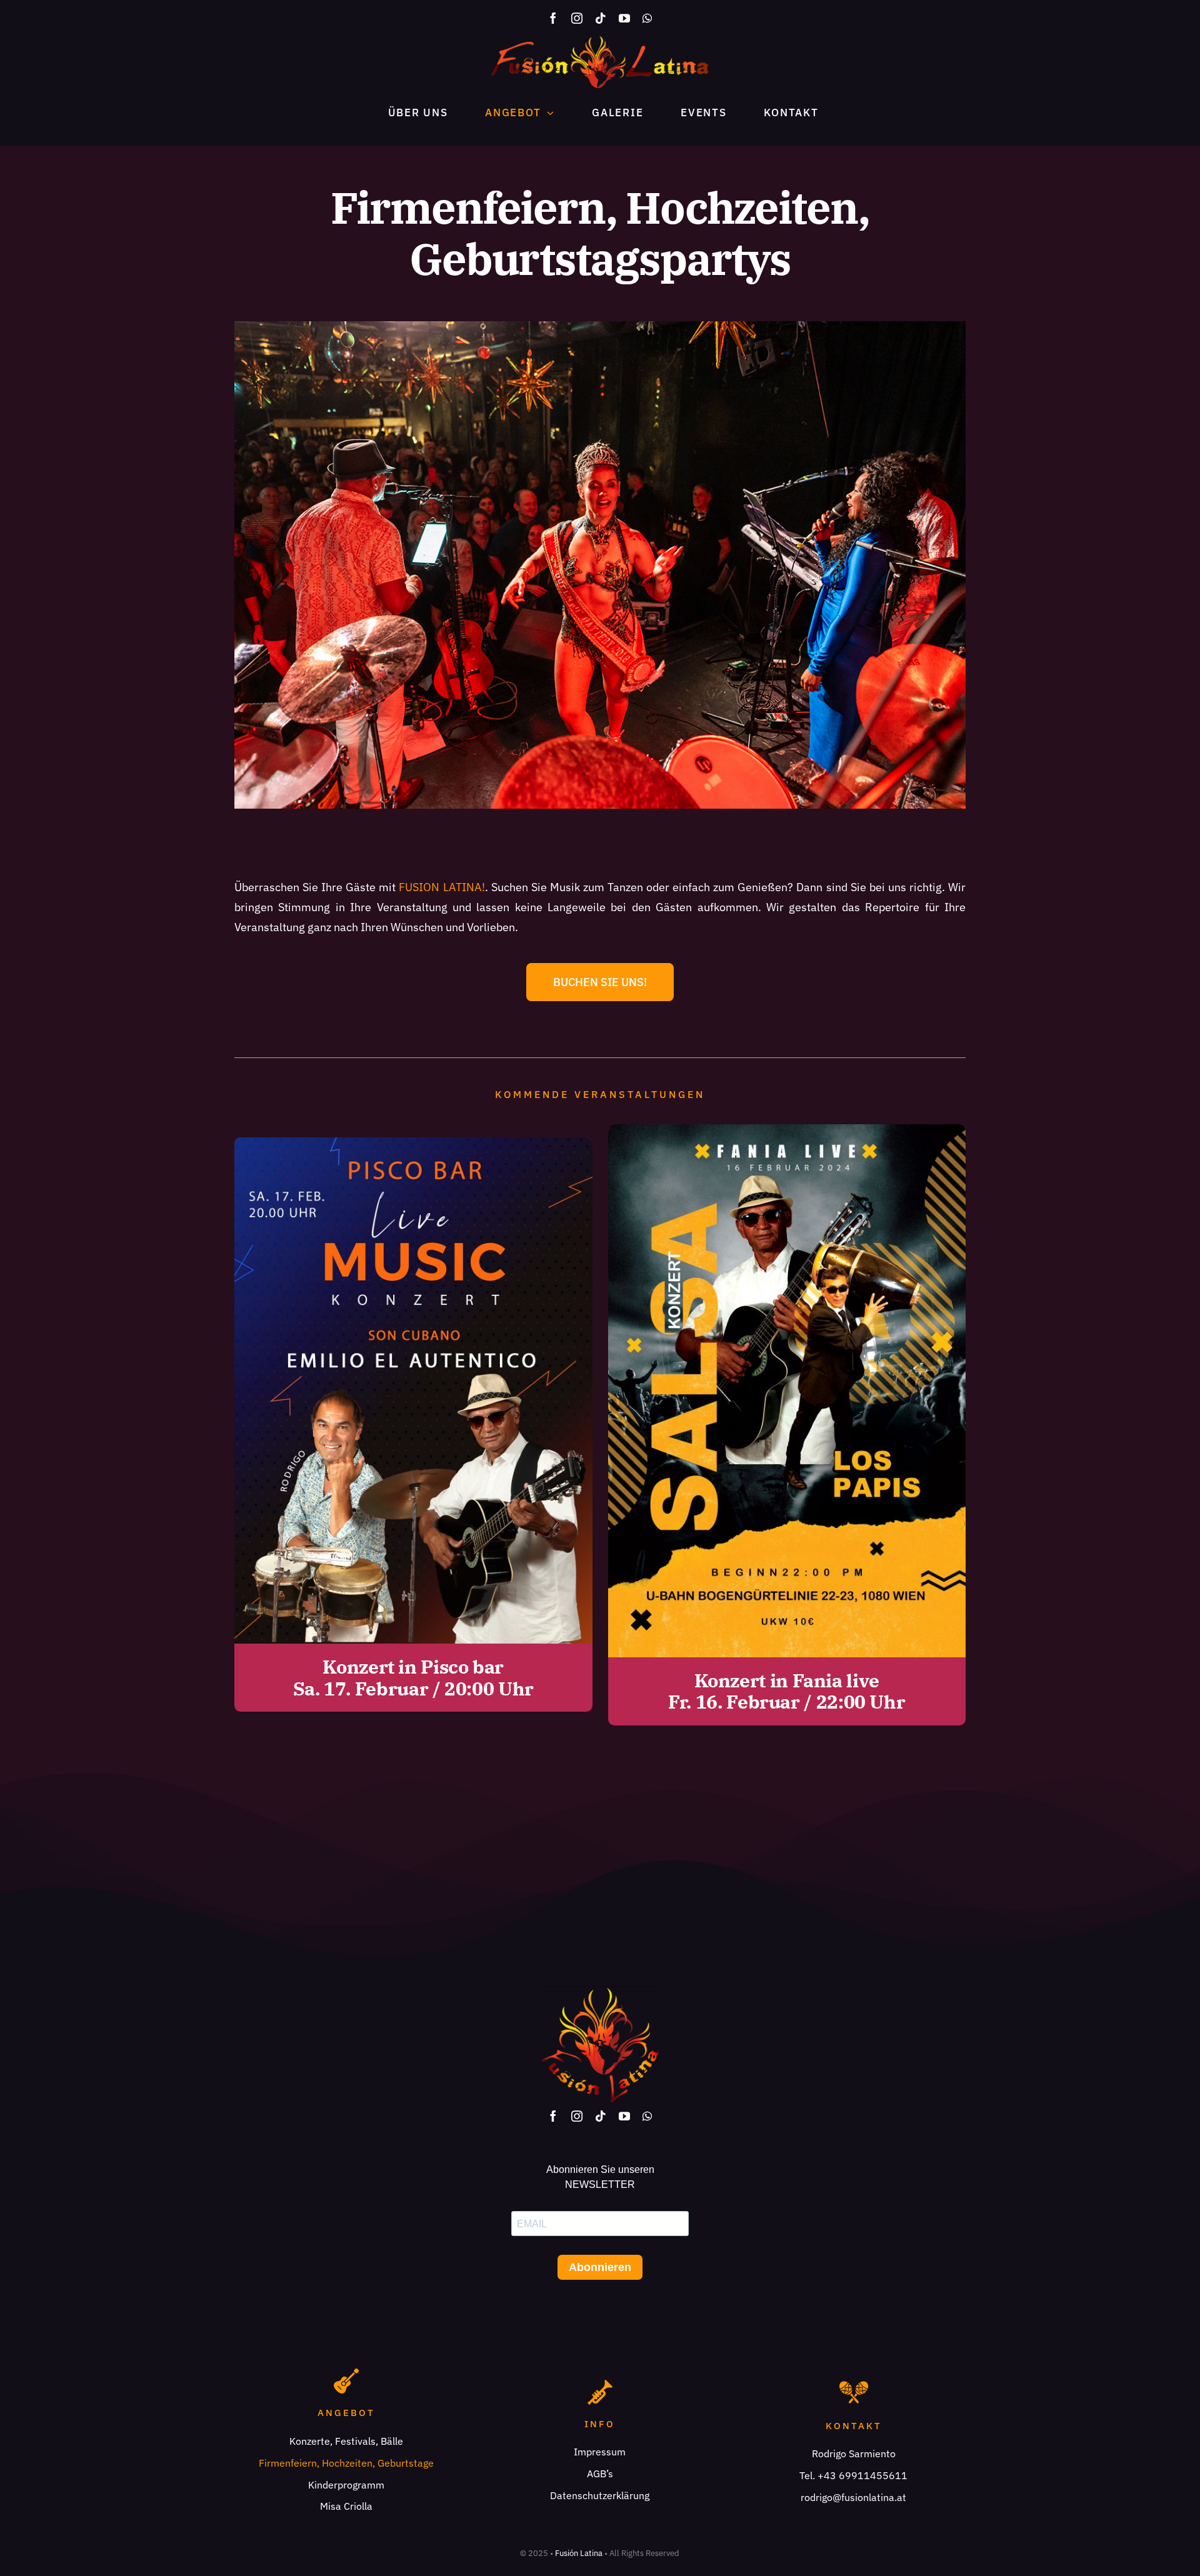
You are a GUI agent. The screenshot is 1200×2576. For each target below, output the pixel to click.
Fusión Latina (579, 2553)
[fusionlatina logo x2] (600, 42)
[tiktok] (601, 18)
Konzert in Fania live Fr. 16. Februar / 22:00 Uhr (787, 1691)
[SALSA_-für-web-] (787, 1130)
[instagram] (577, 18)
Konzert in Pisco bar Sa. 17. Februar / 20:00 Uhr (413, 1677)
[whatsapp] (647, 18)
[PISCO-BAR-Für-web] (413, 1143)
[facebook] (553, 18)
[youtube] (624, 18)
